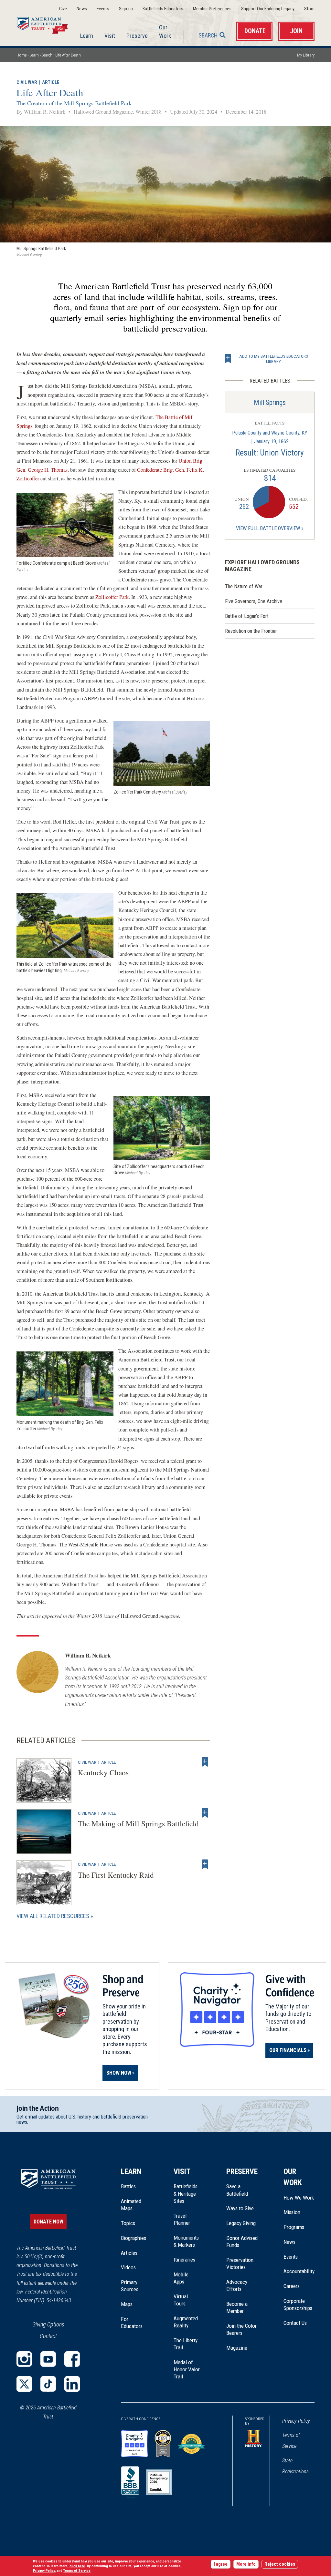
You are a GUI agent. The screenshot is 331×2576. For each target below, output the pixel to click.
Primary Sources (130, 2286)
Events (103, 9)
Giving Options (48, 2324)
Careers (292, 2286)
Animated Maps (131, 2205)
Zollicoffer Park (112, 597)
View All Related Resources (53, 1916)
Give (63, 9)
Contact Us (295, 2323)
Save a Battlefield (237, 2190)
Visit (110, 36)
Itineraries (184, 2260)
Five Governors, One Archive (254, 601)
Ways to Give (240, 2208)
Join (296, 31)
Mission (292, 2212)
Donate (255, 31)
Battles (128, 2186)
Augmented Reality (186, 2322)
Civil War (27, 82)
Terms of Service (291, 2441)
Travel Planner (182, 2219)
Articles (129, 2253)
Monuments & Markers (186, 2241)
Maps (127, 2304)
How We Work (299, 2198)
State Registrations (295, 2466)
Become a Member (237, 2307)
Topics (128, 2223)
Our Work (165, 31)
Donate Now (48, 2222)
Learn (87, 36)
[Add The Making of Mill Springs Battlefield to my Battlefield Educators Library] (205, 1813)
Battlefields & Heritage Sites (186, 2194)
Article (51, 82)
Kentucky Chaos (103, 1772)
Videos (128, 2267)
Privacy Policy (296, 2421)
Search (208, 35)
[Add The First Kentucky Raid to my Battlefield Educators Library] (205, 1864)
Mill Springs (270, 402)
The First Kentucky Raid (116, 1875)
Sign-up (126, 9)
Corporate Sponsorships (298, 2304)
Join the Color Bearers (241, 2329)
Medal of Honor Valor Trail (187, 2370)
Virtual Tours (181, 2300)
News (82, 9)
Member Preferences (212, 9)
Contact (48, 2336)
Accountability (299, 2271)
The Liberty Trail (187, 2344)
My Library (306, 55)
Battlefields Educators (163, 9)
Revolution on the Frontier (251, 631)
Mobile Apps (181, 2278)
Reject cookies (280, 2564)
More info (246, 2564)
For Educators (132, 2323)
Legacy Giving (242, 2223)
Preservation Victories (240, 2263)
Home (46, 24)
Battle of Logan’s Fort (247, 616)
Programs (294, 2227)
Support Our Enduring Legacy (268, 9)
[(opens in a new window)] (24, 2359)
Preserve (137, 36)
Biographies (133, 2238)
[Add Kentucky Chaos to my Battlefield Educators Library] (205, 1762)
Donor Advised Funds (242, 2242)
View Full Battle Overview (268, 528)
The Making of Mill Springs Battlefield (138, 1823)
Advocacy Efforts (237, 2285)
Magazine (237, 2348)
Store (309, 9)
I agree (221, 2564)
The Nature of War (244, 586)
